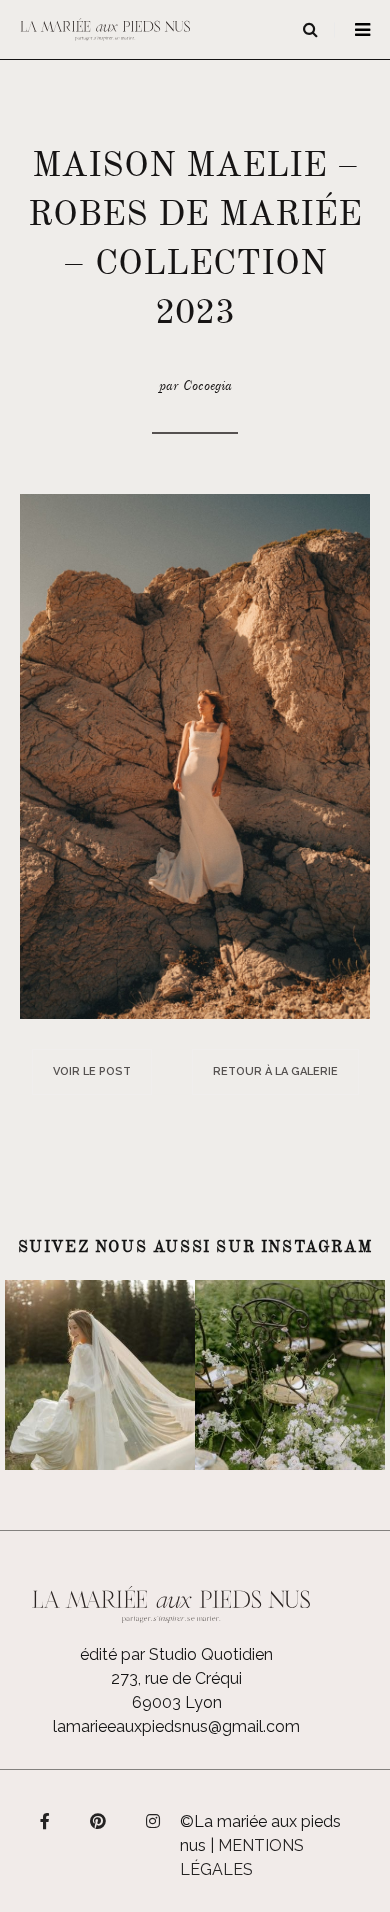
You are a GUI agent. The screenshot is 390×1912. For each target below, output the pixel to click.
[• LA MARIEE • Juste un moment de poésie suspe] (100, 1375)
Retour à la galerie (275, 1071)
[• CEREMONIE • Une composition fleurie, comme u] (290, 1375)
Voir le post (92, 1071)
